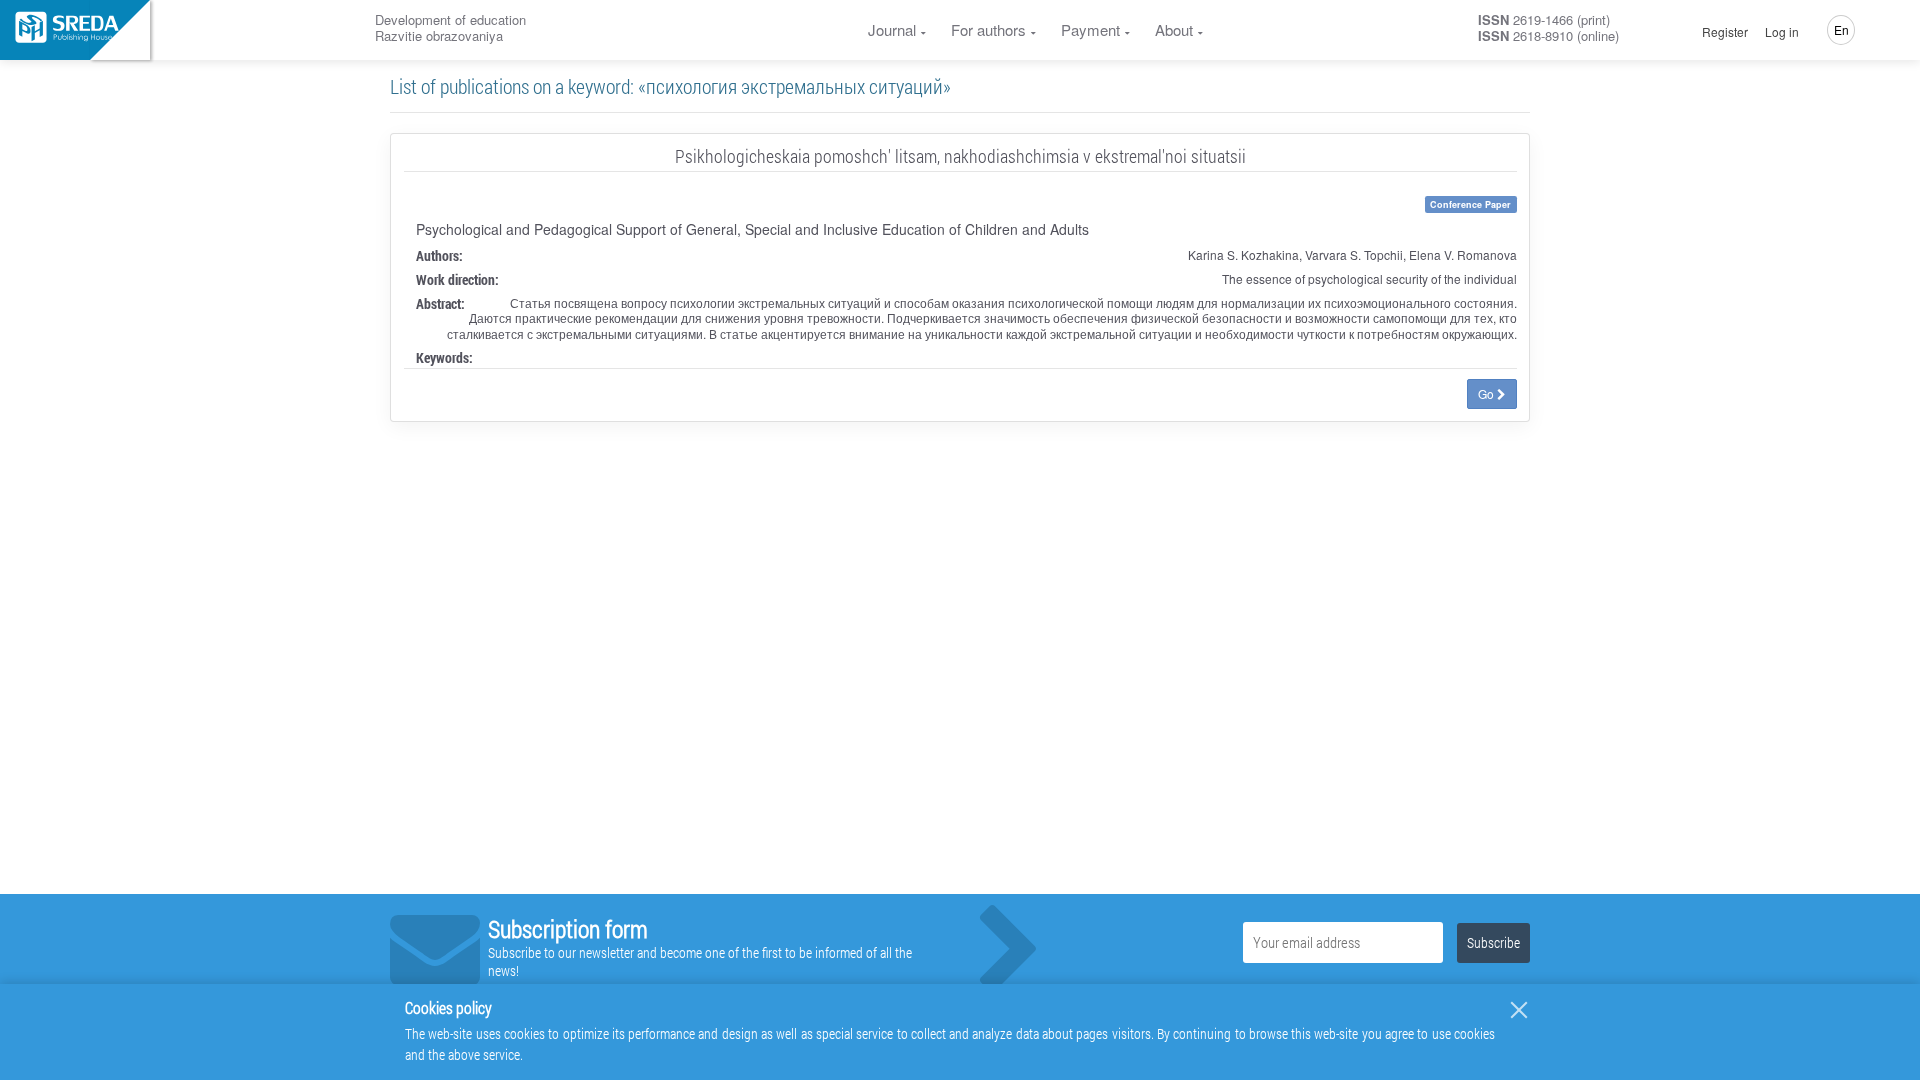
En (1841, 29)
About (1174, 29)
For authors (988, 29)
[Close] (1519, 1010)
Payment (1090, 29)
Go (1487, 393)
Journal (892, 29)
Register (1725, 32)
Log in (1782, 32)
